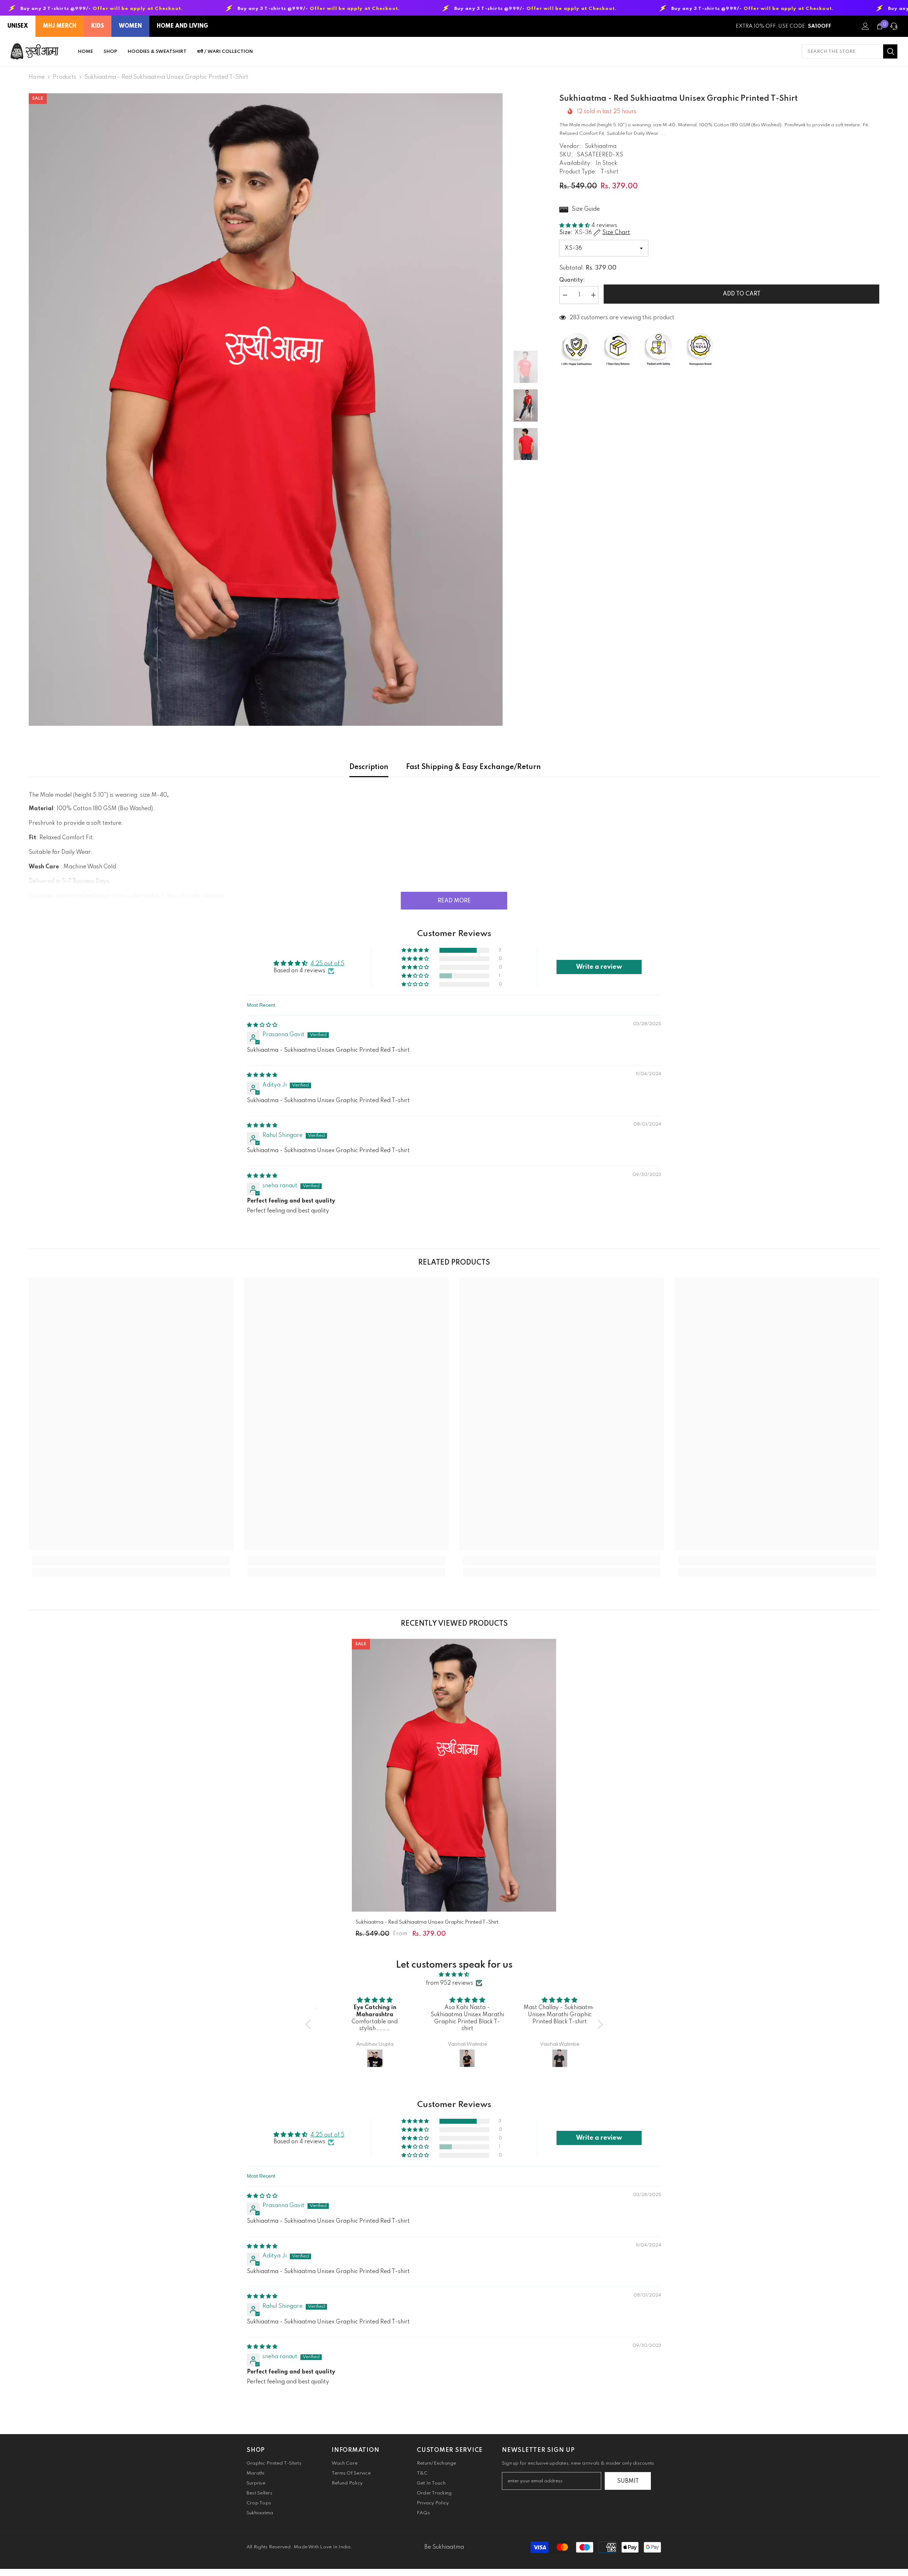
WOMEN (130, 26)
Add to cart (742, 294)
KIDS (98, 26)
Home (37, 77)
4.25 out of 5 (327, 964)
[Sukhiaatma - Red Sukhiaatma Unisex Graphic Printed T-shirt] (454, 1775)
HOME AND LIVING (182, 26)
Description (369, 767)
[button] (575, 226)
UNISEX (18, 26)
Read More (454, 901)
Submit (628, 2481)
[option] (266, 410)
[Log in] (865, 26)
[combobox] (842, 51)
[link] (131, 1560)
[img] (262, 1025)
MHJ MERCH (60, 26)
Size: (595, 233)
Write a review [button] (599, 967)
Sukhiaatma (601, 147)
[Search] (849, 51)
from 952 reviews (450, 1983)
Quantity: (572, 280)
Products (65, 77)
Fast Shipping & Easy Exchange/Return (474, 767)
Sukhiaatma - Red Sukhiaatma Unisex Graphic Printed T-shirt (427, 1922)
